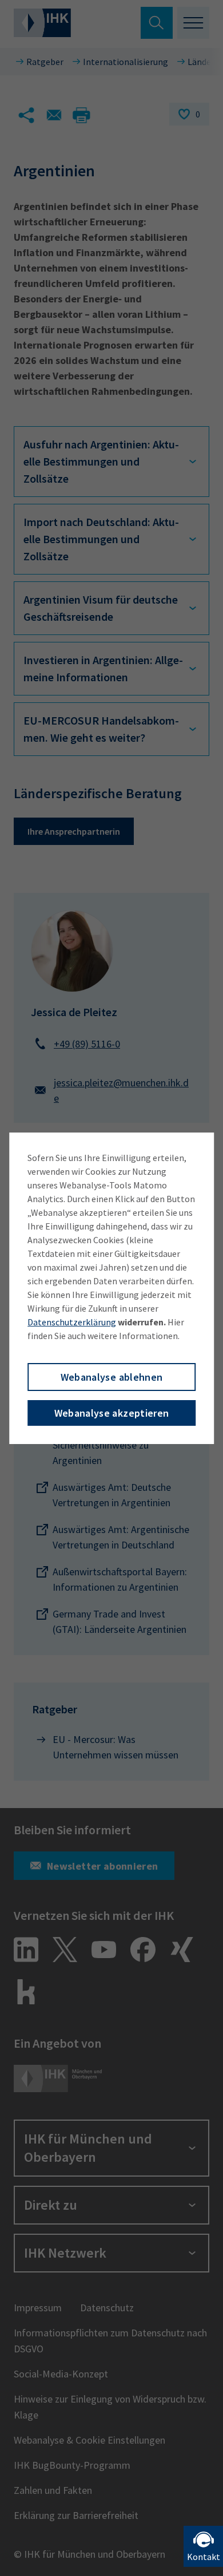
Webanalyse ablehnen (112, 1377)
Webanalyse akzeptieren (112, 1413)
